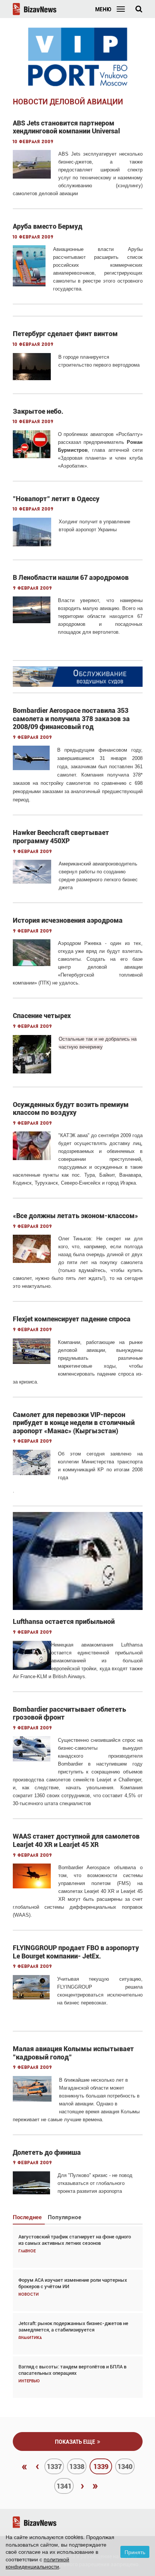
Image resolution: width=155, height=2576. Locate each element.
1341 (64, 2486)
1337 (54, 2467)
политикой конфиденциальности (37, 2563)
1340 (125, 2467)
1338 (77, 2467)
